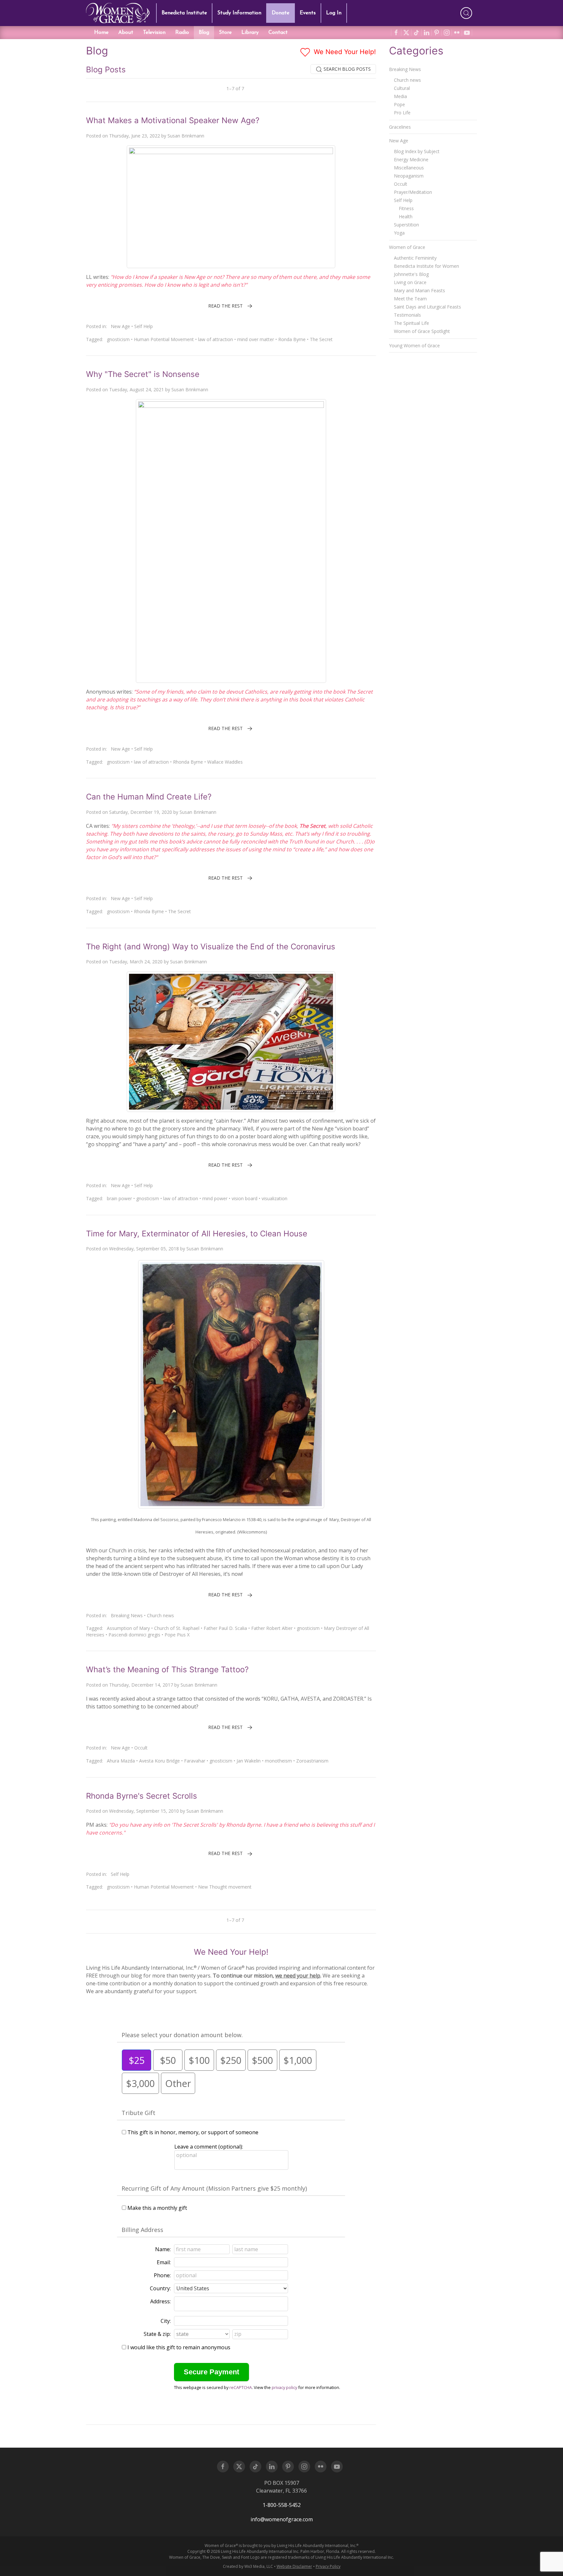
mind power (215, 1198)
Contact (278, 33)
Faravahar (195, 1761)
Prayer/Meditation (413, 192)
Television (154, 33)
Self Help (144, 326)
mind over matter (256, 339)
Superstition (406, 225)
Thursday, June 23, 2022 (135, 136)
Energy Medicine (411, 159)
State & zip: (157, 2334)
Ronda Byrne (292, 339)
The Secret (321, 339)
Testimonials (407, 315)
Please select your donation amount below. (182, 2035)
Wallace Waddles (225, 762)
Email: (164, 2262)
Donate (281, 13)
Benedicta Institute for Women (426, 266)
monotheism (278, 1761)
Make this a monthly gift (157, 2208)
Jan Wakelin (249, 1761)
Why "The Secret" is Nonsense (143, 374)
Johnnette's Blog (411, 274)
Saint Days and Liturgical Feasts (427, 307)
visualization (274, 1198)
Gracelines (400, 127)
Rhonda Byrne (188, 762)
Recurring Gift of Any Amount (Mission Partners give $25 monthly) (214, 2188)
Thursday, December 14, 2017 (141, 1685)
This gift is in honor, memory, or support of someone (193, 2132)
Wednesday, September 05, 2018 (144, 1249)
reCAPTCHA (241, 2387)
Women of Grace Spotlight (422, 331)
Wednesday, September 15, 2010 (144, 1811)
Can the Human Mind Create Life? (149, 797)
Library (250, 33)
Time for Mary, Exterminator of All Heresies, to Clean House (197, 1234)
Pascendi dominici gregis (134, 1635)
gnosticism (118, 339)
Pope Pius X (177, 1635)
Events (308, 13)
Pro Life (402, 113)
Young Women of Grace (414, 345)
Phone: (162, 2275)
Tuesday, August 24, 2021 (137, 389)
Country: (160, 2288)
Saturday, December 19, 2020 (141, 812)
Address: (160, 2301)
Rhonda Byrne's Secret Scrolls (142, 1796)
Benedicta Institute (184, 13)
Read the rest (225, 306)
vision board (245, 1198)
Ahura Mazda (121, 1761)
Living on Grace (410, 282)
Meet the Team (410, 299)
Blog (204, 33)
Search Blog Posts (346, 69)
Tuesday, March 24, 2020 (136, 962)
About (126, 33)
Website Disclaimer (294, 2566)
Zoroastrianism (312, 1761)
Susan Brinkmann (186, 136)
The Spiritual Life (411, 323)
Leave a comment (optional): (209, 2147)
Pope (399, 104)
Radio (182, 33)
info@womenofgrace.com (282, 2519)
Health (406, 216)
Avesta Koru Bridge (159, 1761)
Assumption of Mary (128, 1628)
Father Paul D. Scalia (225, 1628)
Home (101, 33)
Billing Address (142, 2230)
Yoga (399, 233)
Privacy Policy (328, 2566)
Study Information (239, 13)
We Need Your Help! (344, 52)
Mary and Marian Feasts (419, 290)
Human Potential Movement (164, 339)
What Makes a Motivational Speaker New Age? (173, 120)
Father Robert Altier (272, 1628)
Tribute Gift (138, 2113)
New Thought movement (225, 1887)
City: (166, 2321)
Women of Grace (407, 247)
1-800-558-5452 (282, 2505)
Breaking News (127, 1615)
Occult (141, 1748)
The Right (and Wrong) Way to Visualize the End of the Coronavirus (211, 947)
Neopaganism (409, 176)
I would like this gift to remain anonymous (179, 2347)
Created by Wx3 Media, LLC (248, 2566)
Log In (334, 13)
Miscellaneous (409, 168)
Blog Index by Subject (417, 151)
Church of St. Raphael (177, 1628)
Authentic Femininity (415, 258)
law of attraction (216, 339)
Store (225, 33)
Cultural (402, 88)
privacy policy (284, 2387)
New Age (120, 326)
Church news (160, 1615)
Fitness (406, 208)
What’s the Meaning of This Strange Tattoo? (167, 1669)
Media (400, 96)
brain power (119, 1198)
